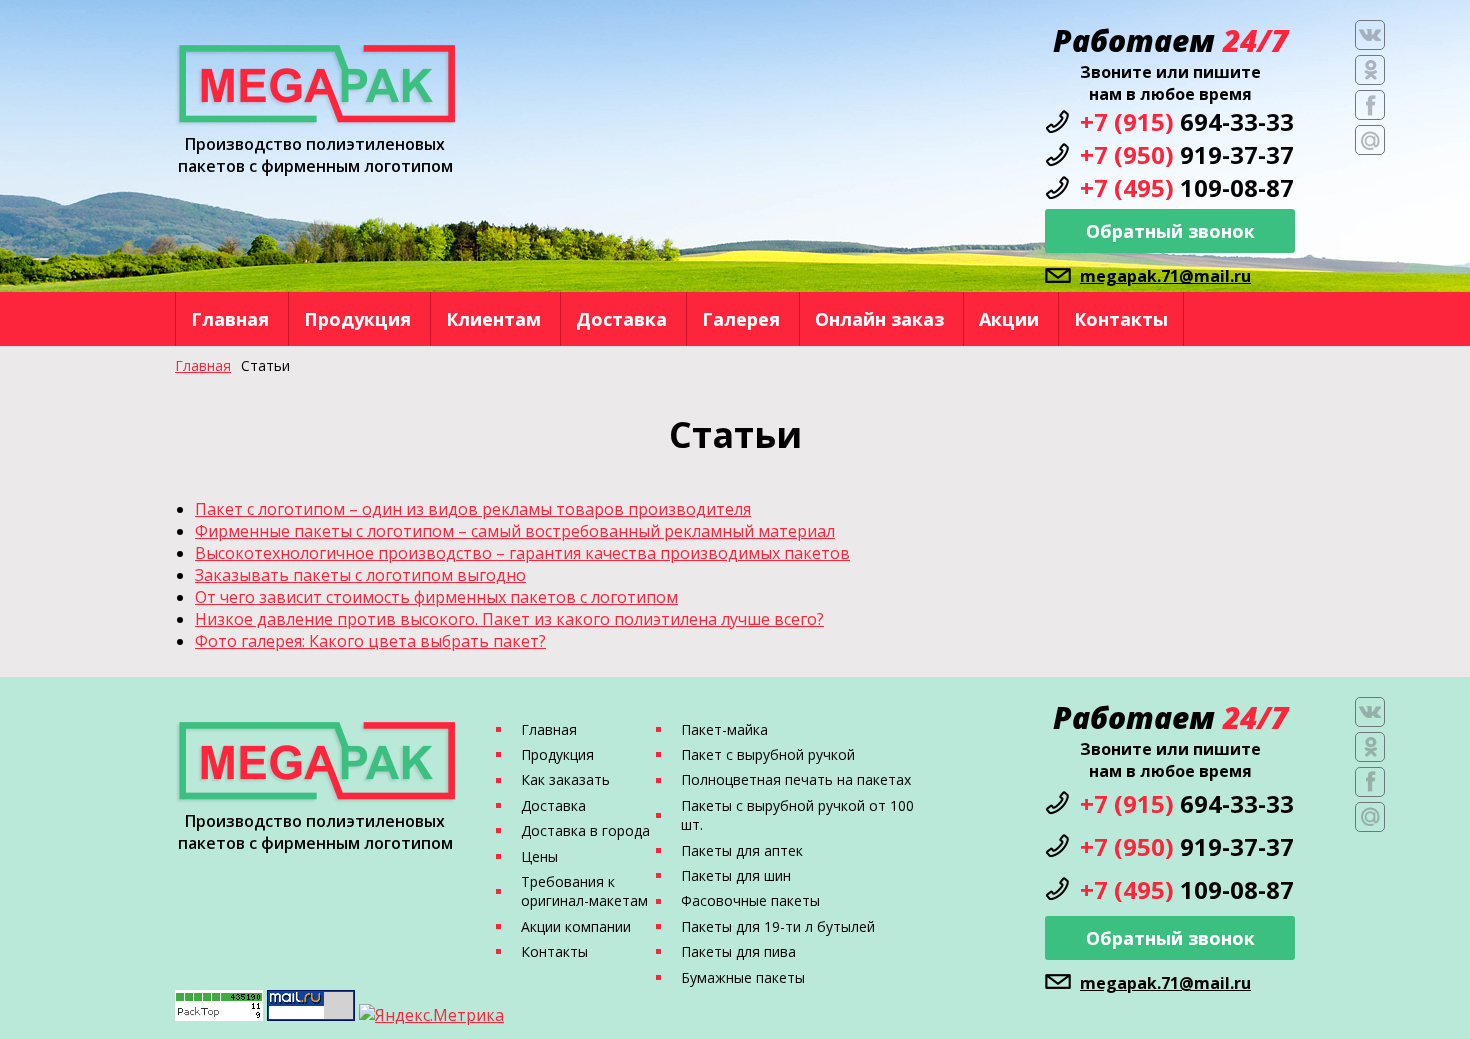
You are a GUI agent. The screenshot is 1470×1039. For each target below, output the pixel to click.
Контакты (1121, 319)
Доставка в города (585, 830)
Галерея (741, 319)
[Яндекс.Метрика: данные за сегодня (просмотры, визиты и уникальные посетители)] (431, 1015)
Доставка (621, 319)
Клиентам (493, 319)
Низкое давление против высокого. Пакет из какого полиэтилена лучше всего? (509, 619)
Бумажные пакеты (743, 977)
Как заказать (565, 779)
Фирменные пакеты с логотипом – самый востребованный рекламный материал (515, 531)
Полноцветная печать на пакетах (796, 779)
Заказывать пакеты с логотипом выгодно (360, 575)
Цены (539, 856)
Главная (230, 319)
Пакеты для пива (738, 951)
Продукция (357, 319)
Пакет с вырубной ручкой (768, 754)
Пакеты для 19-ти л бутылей (778, 926)
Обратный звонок (1170, 231)
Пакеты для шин (736, 875)
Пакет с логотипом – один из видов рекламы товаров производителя (473, 509)
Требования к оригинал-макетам (584, 891)
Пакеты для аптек (742, 850)
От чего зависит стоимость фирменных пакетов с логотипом (436, 597)
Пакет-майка (724, 729)
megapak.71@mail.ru (1165, 276)
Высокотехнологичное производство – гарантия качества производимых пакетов (522, 553)
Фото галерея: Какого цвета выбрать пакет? (370, 641)
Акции (1009, 319)
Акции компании (576, 926)
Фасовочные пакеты (750, 900)
